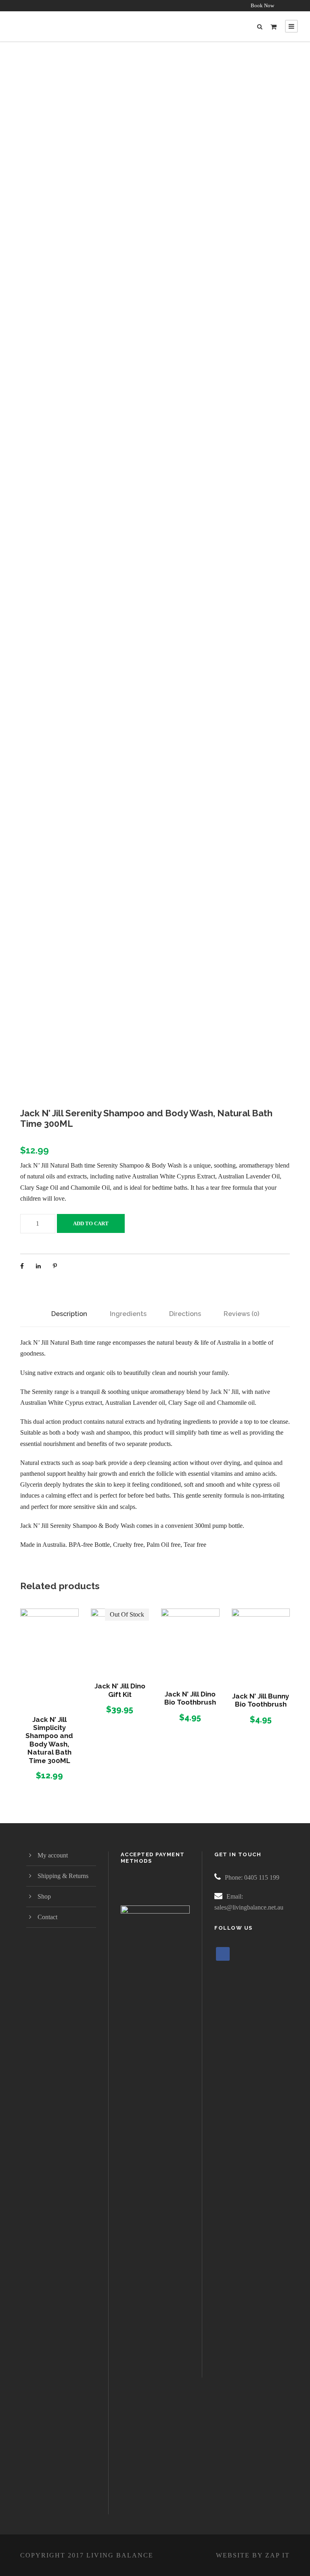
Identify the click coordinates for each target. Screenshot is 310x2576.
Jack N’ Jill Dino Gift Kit (120, 1690)
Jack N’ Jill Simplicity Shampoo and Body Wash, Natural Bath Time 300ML (49, 1740)
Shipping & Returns (63, 1876)
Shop (44, 1896)
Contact (47, 1917)
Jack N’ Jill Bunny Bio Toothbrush (261, 1700)
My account (53, 1855)
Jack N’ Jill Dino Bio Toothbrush (190, 1698)
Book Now (262, 5)
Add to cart (91, 1223)
